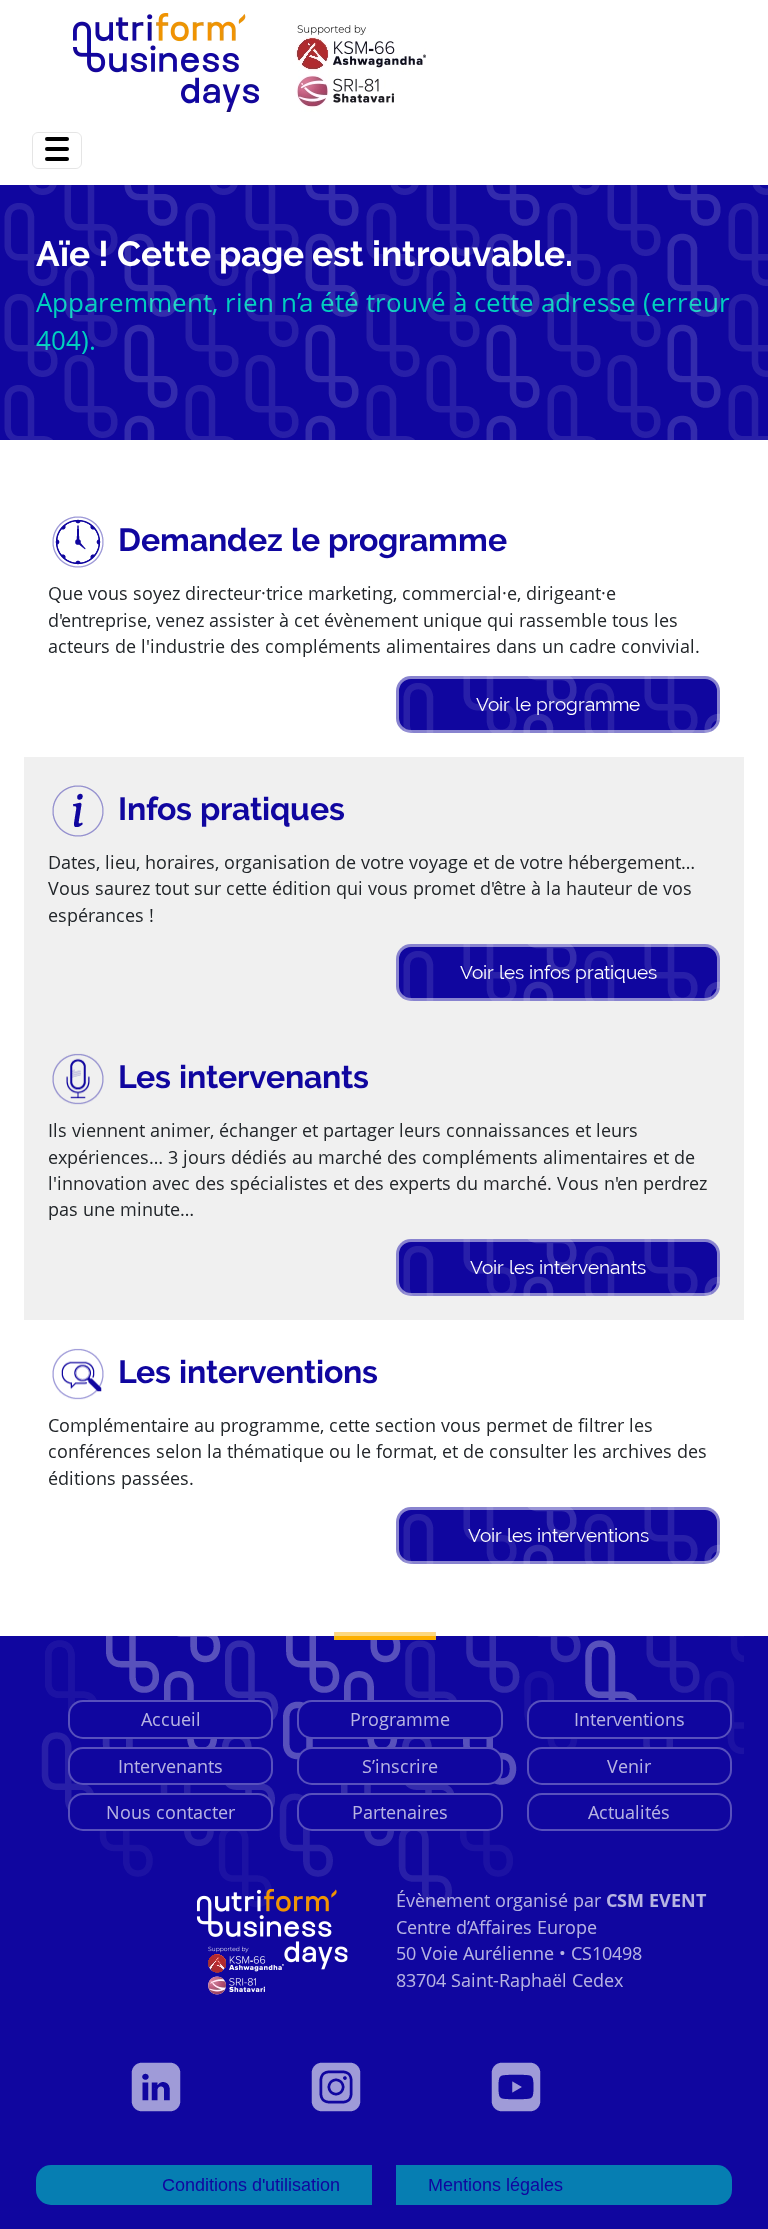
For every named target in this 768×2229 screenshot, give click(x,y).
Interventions (629, 1719)
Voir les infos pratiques (558, 972)
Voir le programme (558, 704)
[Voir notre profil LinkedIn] (204, 2087)
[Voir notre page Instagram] (384, 2087)
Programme (400, 1719)
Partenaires (400, 1812)
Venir (629, 1766)
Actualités (629, 1812)
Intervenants (170, 1766)
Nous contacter (170, 1812)
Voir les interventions (558, 1535)
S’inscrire (400, 1766)
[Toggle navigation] (57, 150)
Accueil (171, 1719)
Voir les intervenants (558, 1267)
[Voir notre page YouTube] (564, 2087)
